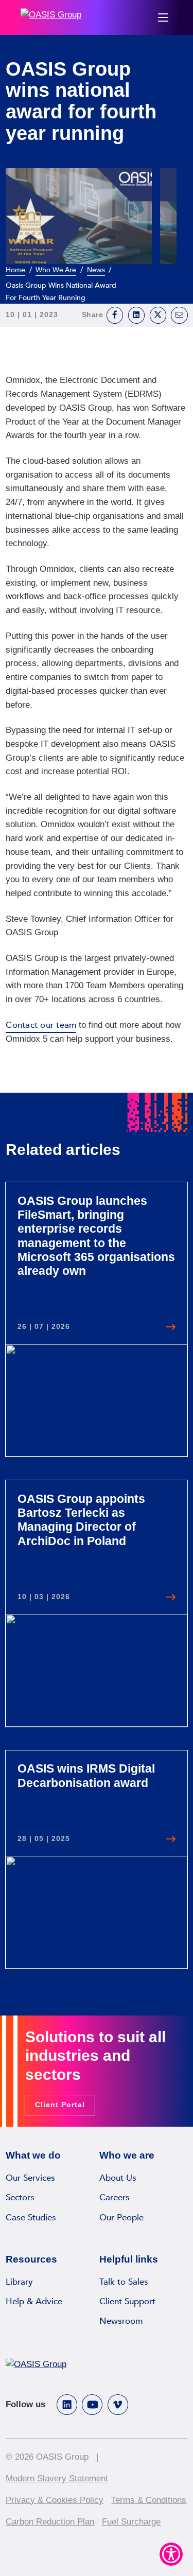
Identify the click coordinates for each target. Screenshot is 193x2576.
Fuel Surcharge (131, 2522)
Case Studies (31, 2218)
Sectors (20, 2197)
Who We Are (56, 270)
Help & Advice (34, 2301)
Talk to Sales (124, 2282)
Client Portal (60, 2105)
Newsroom (121, 2321)
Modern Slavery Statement (57, 2478)
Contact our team (41, 1025)
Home (15, 270)
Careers (115, 2197)
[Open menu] (163, 17)
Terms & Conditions (149, 2500)
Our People (121, 2218)
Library (19, 2282)
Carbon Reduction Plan (50, 2522)
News (96, 270)
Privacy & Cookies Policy (55, 2500)
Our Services (30, 2178)
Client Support (127, 2301)
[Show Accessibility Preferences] (171, 2554)
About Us (118, 2178)
